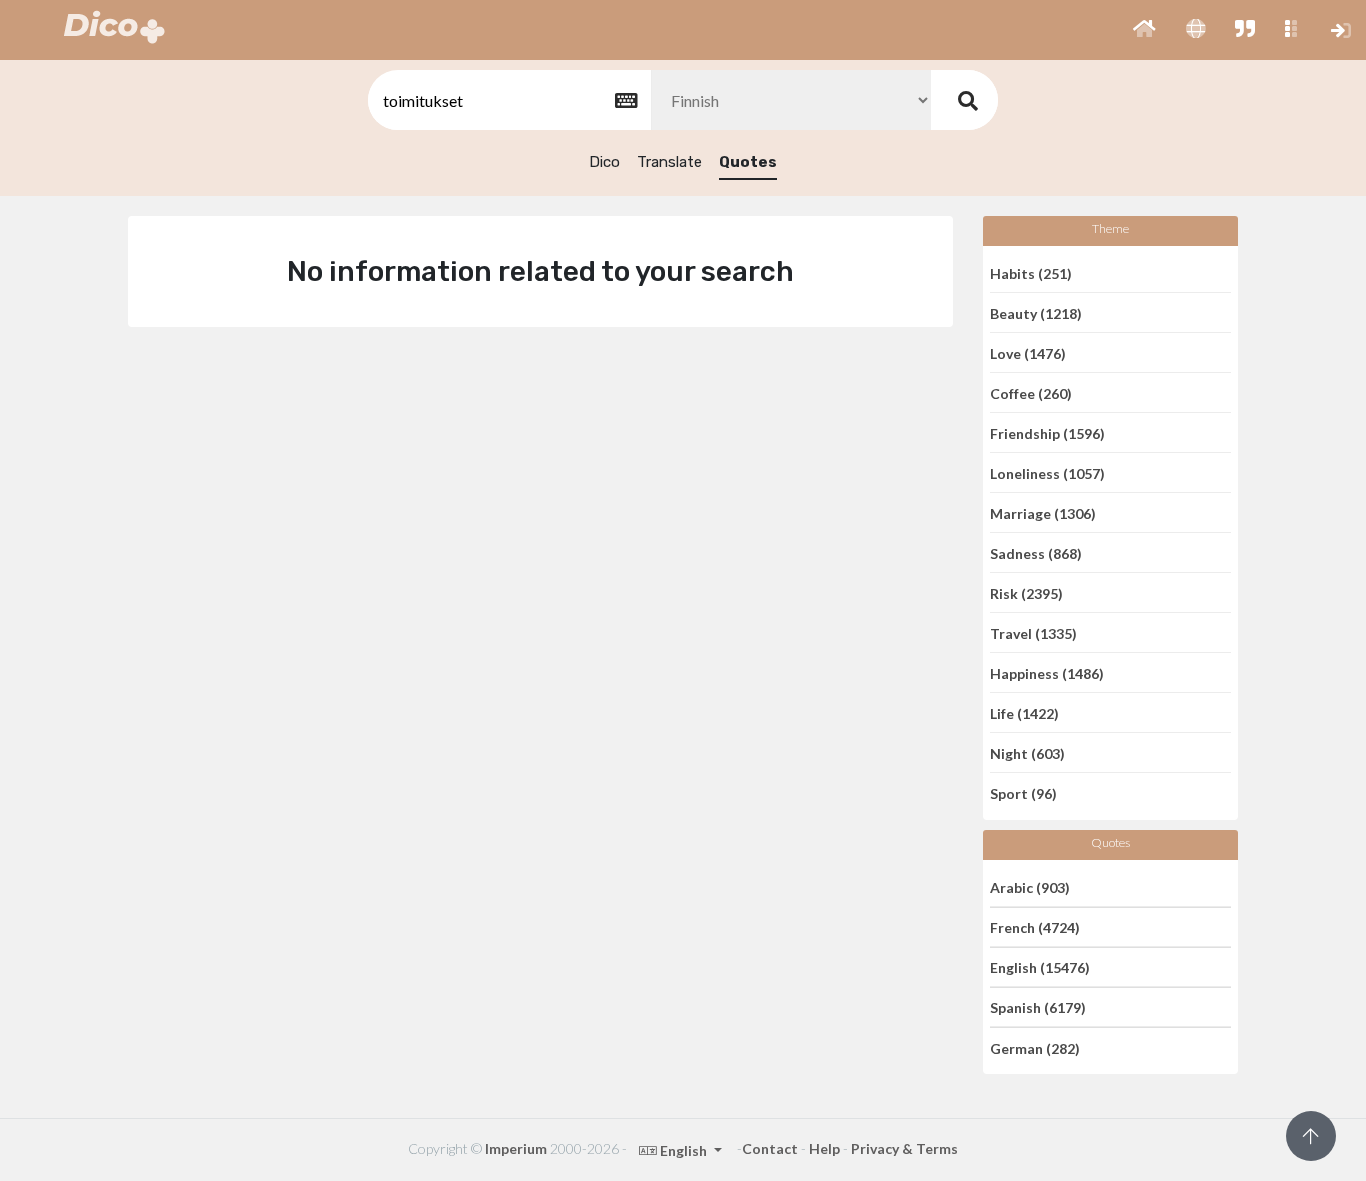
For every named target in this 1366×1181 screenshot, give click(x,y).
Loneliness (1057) (1047, 472)
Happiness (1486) (1047, 672)
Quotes (748, 162)
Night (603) (1027, 752)
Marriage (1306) (1043, 512)
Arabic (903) (1030, 886)
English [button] (683, 1150)
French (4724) (1035, 927)
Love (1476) (1028, 352)
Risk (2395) (1026, 592)
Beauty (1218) (1036, 312)
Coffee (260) (1031, 392)
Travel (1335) (1033, 632)
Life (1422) (1024, 712)
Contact (770, 1148)
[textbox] (508, 100)
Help (824, 1148)
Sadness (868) (1036, 552)
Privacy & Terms (904, 1148)
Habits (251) (1031, 272)
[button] (1144, 30)
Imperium (516, 1148)
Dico (604, 162)
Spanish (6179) (1038, 1007)
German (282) (1035, 1047)
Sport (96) (1023, 793)
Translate (669, 162)
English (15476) (1040, 967)
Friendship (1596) (1047, 432)
